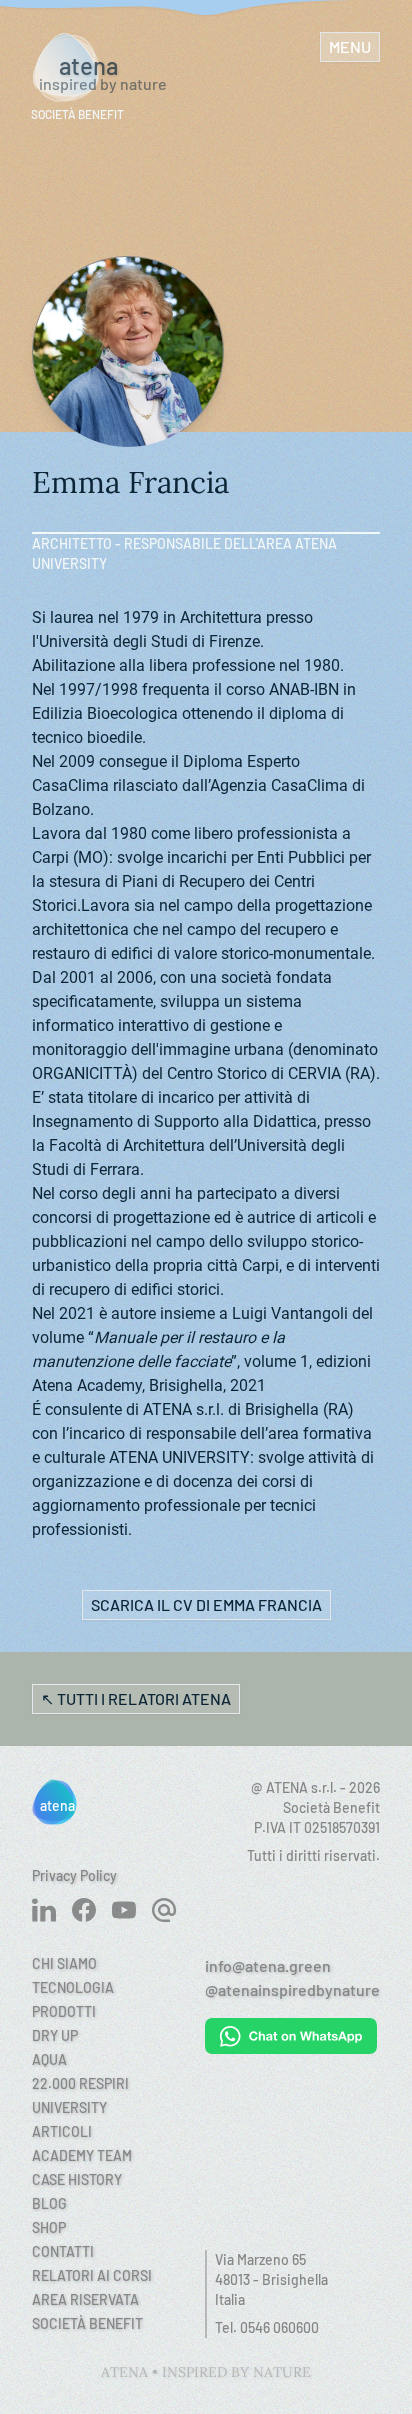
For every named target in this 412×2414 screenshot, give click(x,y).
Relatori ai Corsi (92, 2275)
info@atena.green (268, 1965)
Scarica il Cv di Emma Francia (206, 1604)
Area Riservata (85, 2299)
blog (49, 2203)
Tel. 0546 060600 (267, 2327)
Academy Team (82, 2155)
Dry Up (55, 2035)
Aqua (49, 2059)
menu (350, 46)
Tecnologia (73, 1987)
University (69, 2107)
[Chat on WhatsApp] (292, 2036)
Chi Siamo (64, 1963)
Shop (49, 2227)
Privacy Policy (74, 1875)
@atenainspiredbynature (292, 1989)
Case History (77, 2179)
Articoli (62, 2131)
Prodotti (64, 2011)
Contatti (63, 2251)
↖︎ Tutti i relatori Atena (136, 1698)
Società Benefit (87, 2323)
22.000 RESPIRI (80, 2083)
